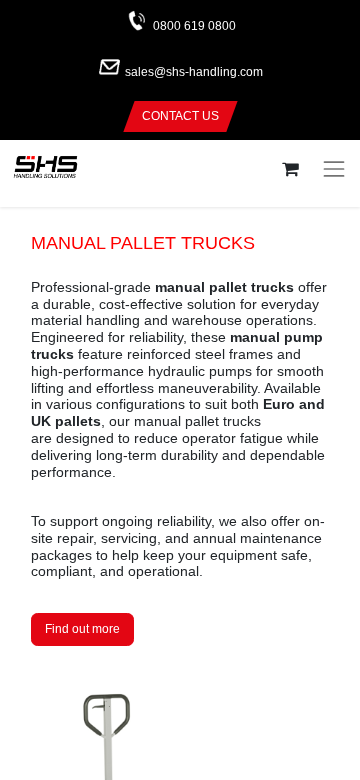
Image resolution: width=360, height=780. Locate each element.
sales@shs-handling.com (194, 73)
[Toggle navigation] (334, 169)
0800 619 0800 (194, 26)
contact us (180, 116)
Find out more (82, 629)
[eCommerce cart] (289, 169)
